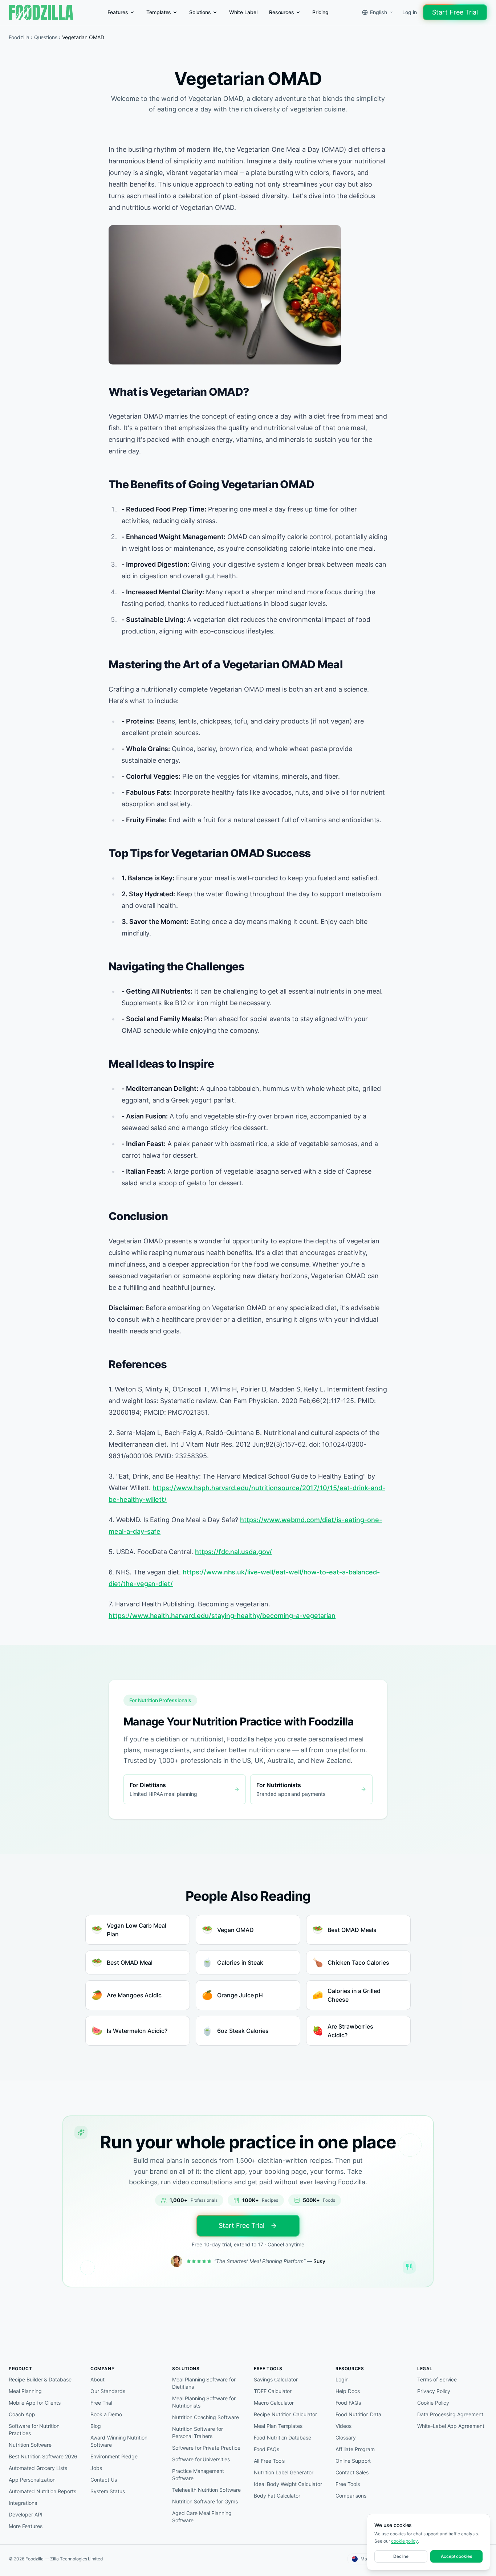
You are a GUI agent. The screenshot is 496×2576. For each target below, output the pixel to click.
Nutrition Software (30, 2445)
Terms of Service (437, 2379)
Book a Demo (106, 2414)
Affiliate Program (355, 2449)
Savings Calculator (276, 2379)
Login (342, 2379)
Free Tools (348, 2484)
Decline (401, 2556)
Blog (96, 2426)
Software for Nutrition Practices (34, 2430)
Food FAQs (267, 2449)
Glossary (346, 2438)
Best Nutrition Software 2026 (43, 2456)
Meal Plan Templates (278, 2426)
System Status (107, 2491)
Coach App (22, 2414)
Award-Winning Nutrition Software (119, 2441)
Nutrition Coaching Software (206, 2417)
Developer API (25, 2514)
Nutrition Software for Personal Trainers (198, 2432)
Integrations (23, 2503)
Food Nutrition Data (358, 2414)
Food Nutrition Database (282, 2438)
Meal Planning (25, 2391)
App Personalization (32, 2480)
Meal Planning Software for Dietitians (204, 2383)
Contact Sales (352, 2472)
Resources (282, 12)
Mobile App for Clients (35, 2403)
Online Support (353, 2461)
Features (118, 12)
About (97, 2379)
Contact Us (104, 2480)
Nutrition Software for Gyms (205, 2501)
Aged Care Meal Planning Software (202, 2517)
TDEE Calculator (273, 2391)
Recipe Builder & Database (40, 2379)
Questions (46, 37)
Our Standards (108, 2391)
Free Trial (101, 2403)
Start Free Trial (455, 12)
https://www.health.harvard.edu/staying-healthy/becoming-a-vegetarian (222, 1616)
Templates (159, 12)
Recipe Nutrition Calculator (285, 2414)
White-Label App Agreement (451, 2426)
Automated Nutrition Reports (42, 2491)
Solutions (200, 12)
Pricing (320, 12)
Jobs (96, 2468)
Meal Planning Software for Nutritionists (204, 2402)
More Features (25, 2526)
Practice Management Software (198, 2475)
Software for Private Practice (206, 2448)
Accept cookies (456, 2556)
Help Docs (348, 2391)
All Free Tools (269, 2461)
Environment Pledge (114, 2456)
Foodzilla (19, 37)
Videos (343, 2426)
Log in (410, 12)
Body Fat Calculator (277, 2496)
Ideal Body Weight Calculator (288, 2484)
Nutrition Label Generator (284, 2472)
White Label (243, 12)
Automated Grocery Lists (38, 2468)
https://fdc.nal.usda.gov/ (233, 1552)
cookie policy (404, 2541)
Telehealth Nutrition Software (206, 2490)
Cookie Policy (433, 2403)
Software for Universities (201, 2459)
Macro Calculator (274, 2403)
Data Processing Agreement (450, 2414)
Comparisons (351, 2496)
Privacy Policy (434, 2391)
